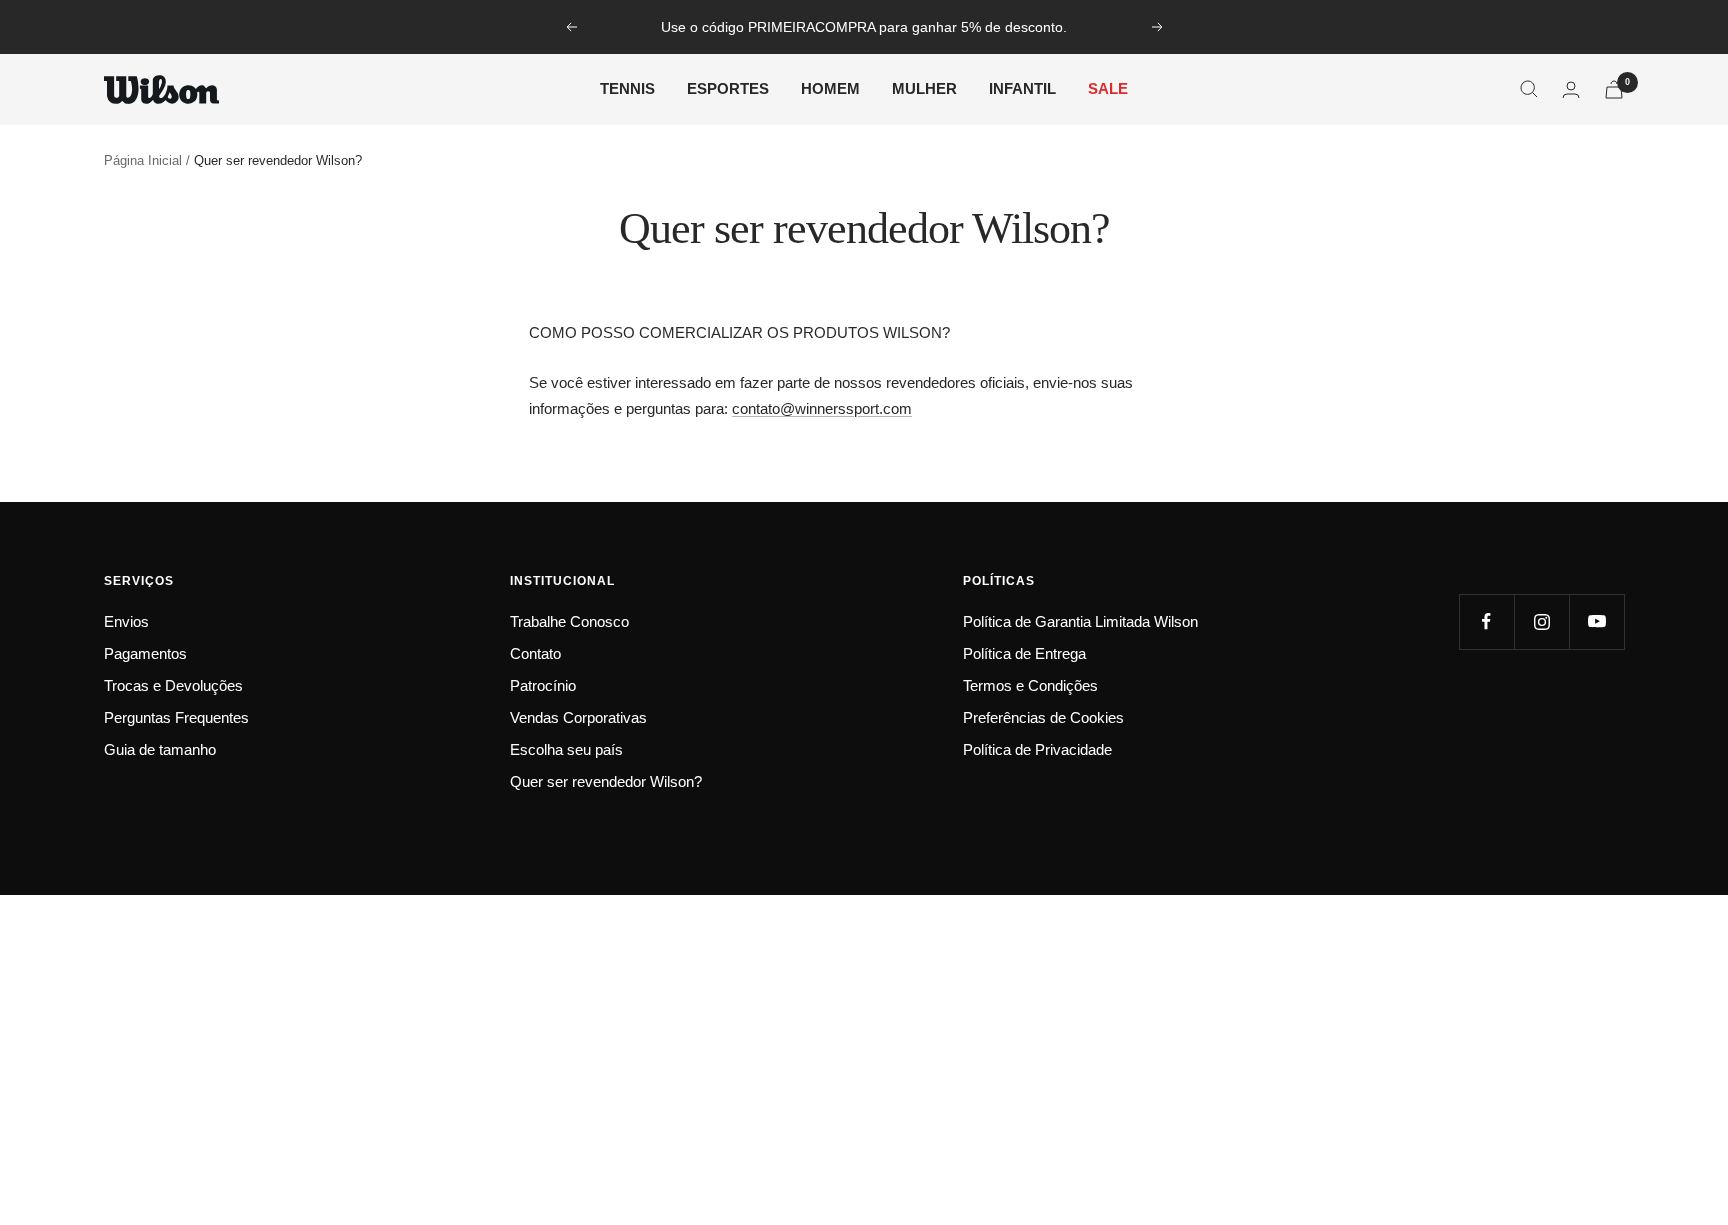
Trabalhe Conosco (569, 621)
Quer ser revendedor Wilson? (606, 781)
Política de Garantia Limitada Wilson (1080, 621)
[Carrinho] (1614, 89)
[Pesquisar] (1529, 89)
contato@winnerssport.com (822, 408)
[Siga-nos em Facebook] (1486, 621)
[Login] (1571, 89)
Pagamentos (145, 653)
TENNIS (627, 88)
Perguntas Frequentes (176, 717)
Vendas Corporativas (578, 717)
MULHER (924, 88)
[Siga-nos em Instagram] (1541, 621)
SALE (1108, 88)
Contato (535, 653)
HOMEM (830, 88)
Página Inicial (143, 160)
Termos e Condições (1030, 685)
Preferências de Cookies (1043, 717)
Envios (126, 621)
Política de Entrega (1024, 653)
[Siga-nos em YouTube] (1596, 621)
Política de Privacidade (1037, 749)
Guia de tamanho (160, 749)
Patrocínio (543, 685)
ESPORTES (728, 88)
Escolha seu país (566, 749)
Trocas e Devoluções (173, 685)
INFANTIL (1022, 88)
